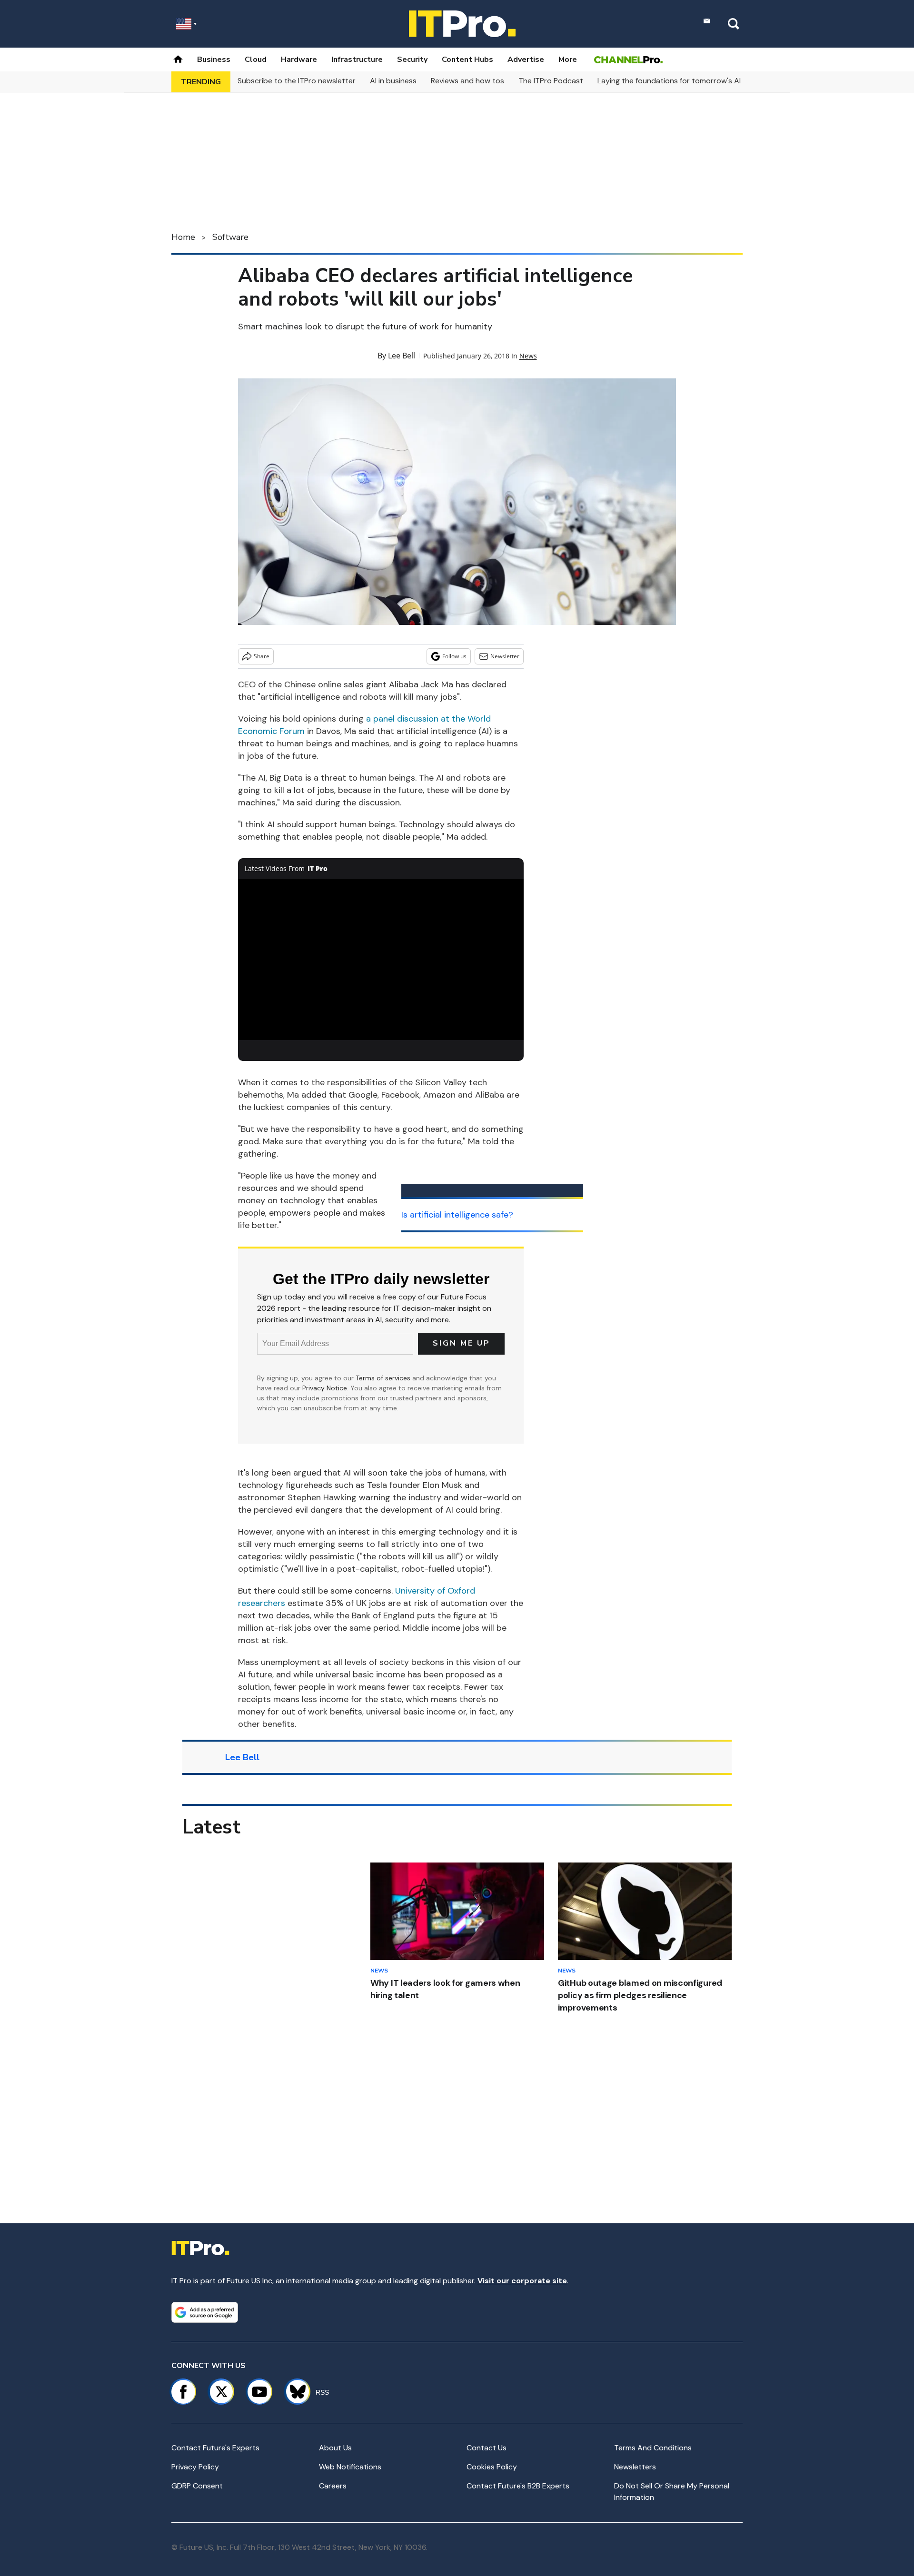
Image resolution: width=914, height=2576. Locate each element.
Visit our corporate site (522, 2281)
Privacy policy (195, 2467)
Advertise (526, 59)
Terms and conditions (653, 2448)
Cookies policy (492, 2467)
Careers (333, 2486)
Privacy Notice (325, 1388)
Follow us (454, 656)
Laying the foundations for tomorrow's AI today (681, 81)
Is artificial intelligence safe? (457, 1215)
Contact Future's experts (215, 2448)
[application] (381, 960)
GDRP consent (197, 2486)
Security (412, 59)
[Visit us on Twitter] (221, 2392)
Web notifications (350, 2467)
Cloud (256, 59)
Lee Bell (402, 356)
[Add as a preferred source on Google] (205, 2312)
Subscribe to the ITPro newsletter (297, 81)
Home (183, 237)
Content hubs (467, 59)
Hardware (299, 59)
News (528, 356)
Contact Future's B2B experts (518, 2486)
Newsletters (635, 2467)
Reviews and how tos (467, 81)
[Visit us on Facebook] (183, 2392)
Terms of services (384, 1378)
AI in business (393, 81)
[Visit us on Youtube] (259, 2392)
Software (230, 237)
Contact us (487, 2448)
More (568, 59)
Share (262, 656)
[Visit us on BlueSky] (293, 2392)
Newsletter (505, 656)
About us (335, 2448)
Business (214, 59)
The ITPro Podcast (551, 81)
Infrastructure (357, 59)
